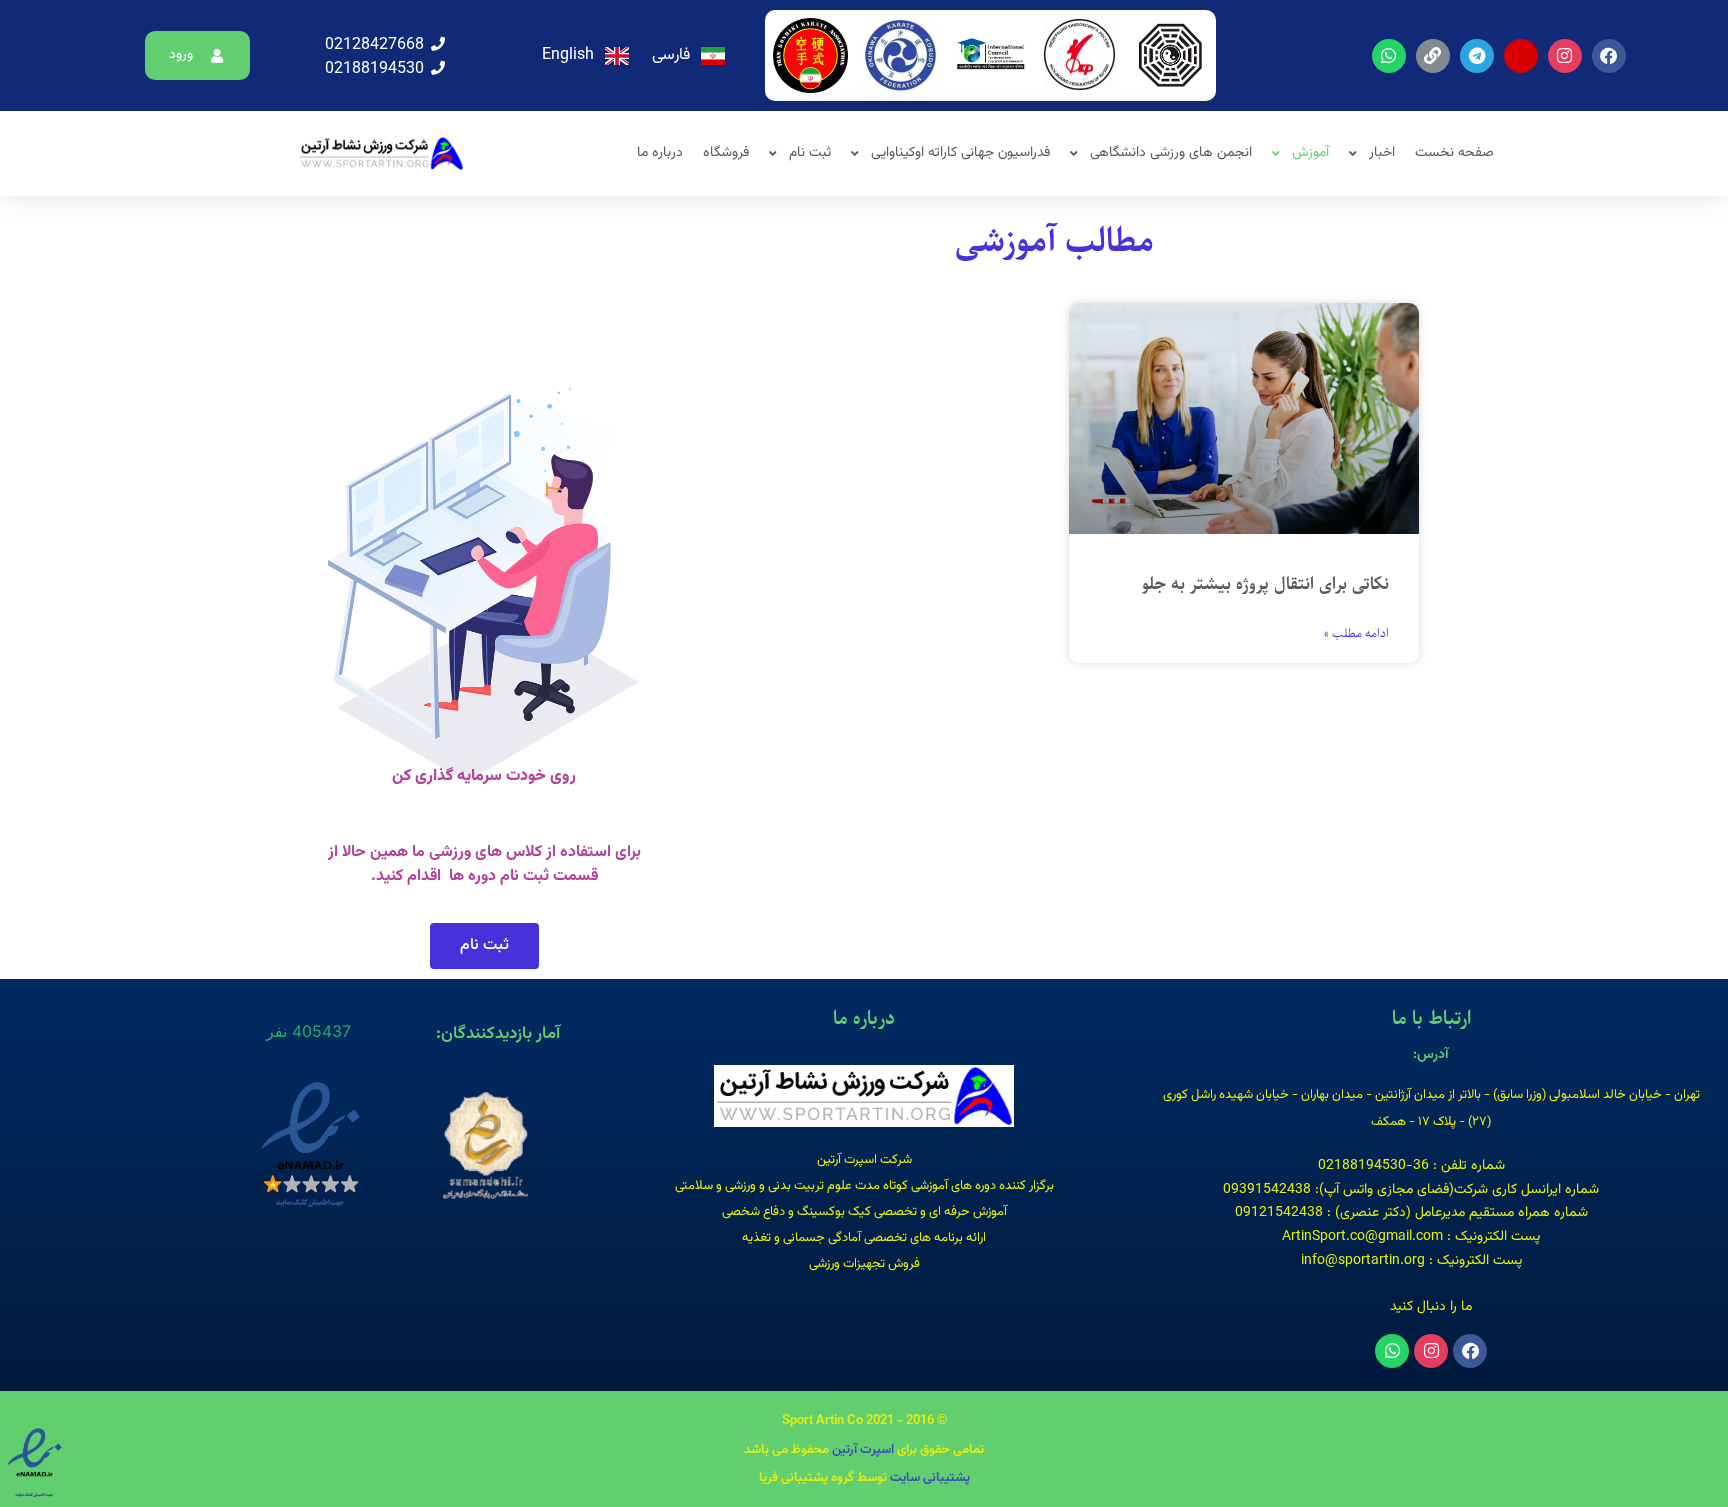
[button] (197, 55)
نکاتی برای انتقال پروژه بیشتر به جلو (1265, 584)
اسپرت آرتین (861, 1450)
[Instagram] (1565, 56)
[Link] (1433, 56)
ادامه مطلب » (1356, 634)
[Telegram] (1477, 56)
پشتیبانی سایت (930, 1478)
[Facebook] (1609, 56)
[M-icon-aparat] (1521, 56)
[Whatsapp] (1389, 56)
